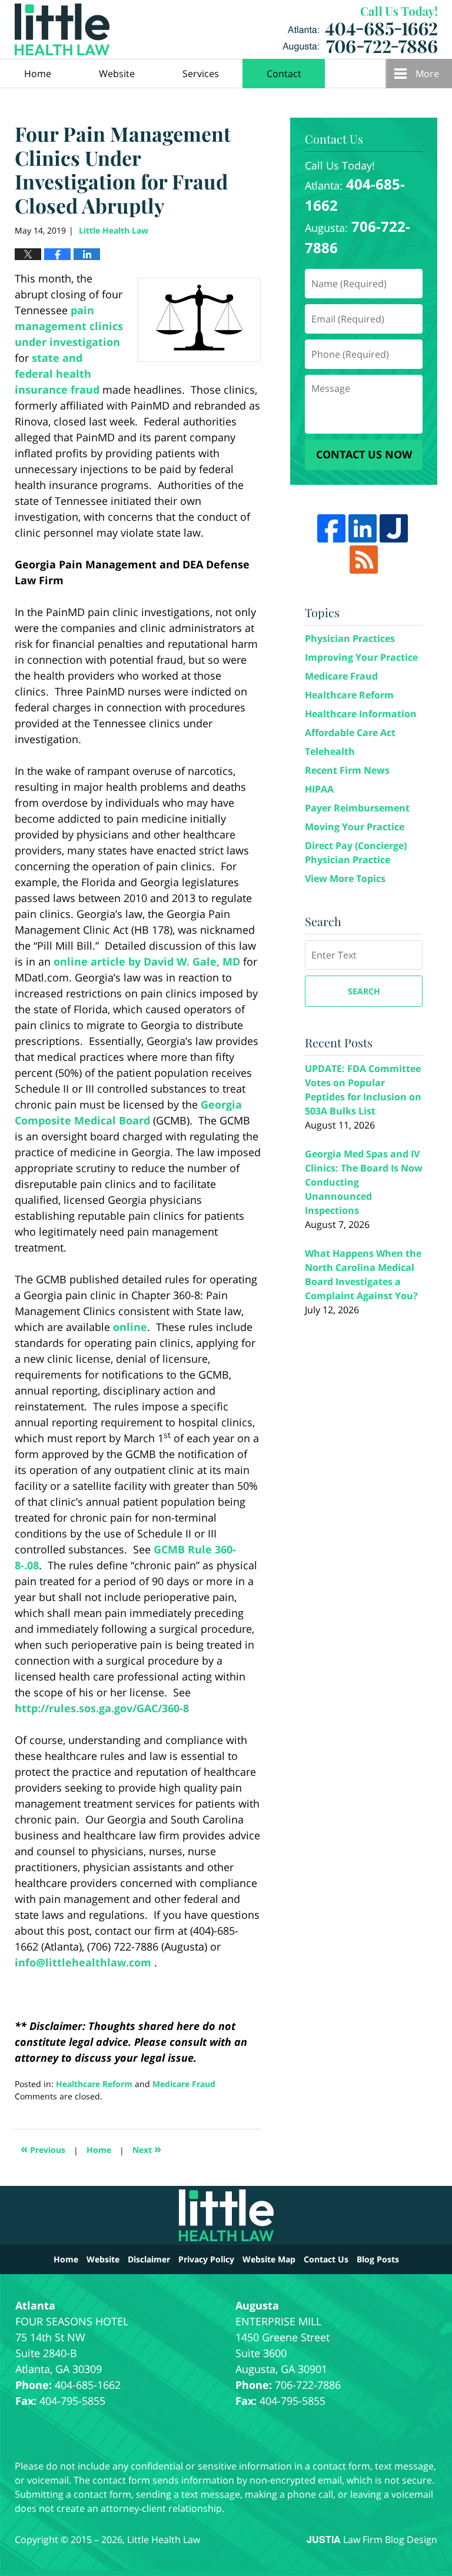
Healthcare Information (361, 714)
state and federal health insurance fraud (57, 374)
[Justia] (394, 528)
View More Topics (345, 878)
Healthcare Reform (94, 2084)
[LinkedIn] (363, 528)
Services (201, 74)
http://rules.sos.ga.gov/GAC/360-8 (102, 1708)
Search (364, 991)
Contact (284, 74)
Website (117, 74)
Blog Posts (378, 2259)
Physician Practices (350, 638)
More (427, 74)
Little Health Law (360, 30)
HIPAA (319, 789)
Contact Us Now (364, 454)
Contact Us (326, 2259)
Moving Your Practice (355, 827)
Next (147, 2149)
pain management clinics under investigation (69, 326)
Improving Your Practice (361, 657)
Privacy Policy (206, 2259)
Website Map (269, 2259)
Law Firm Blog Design (372, 2540)
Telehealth (330, 751)
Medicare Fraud (184, 2084)
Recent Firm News (347, 770)
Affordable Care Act (350, 733)
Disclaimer (149, 2259)
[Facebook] (331, 528)
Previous (43, 2149)
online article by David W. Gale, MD (147, 961)
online (130, 1327)
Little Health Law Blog (62, 29)
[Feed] (364, 560)
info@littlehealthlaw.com (83, 1962)
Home (38, 74)
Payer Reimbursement (357, 808)
